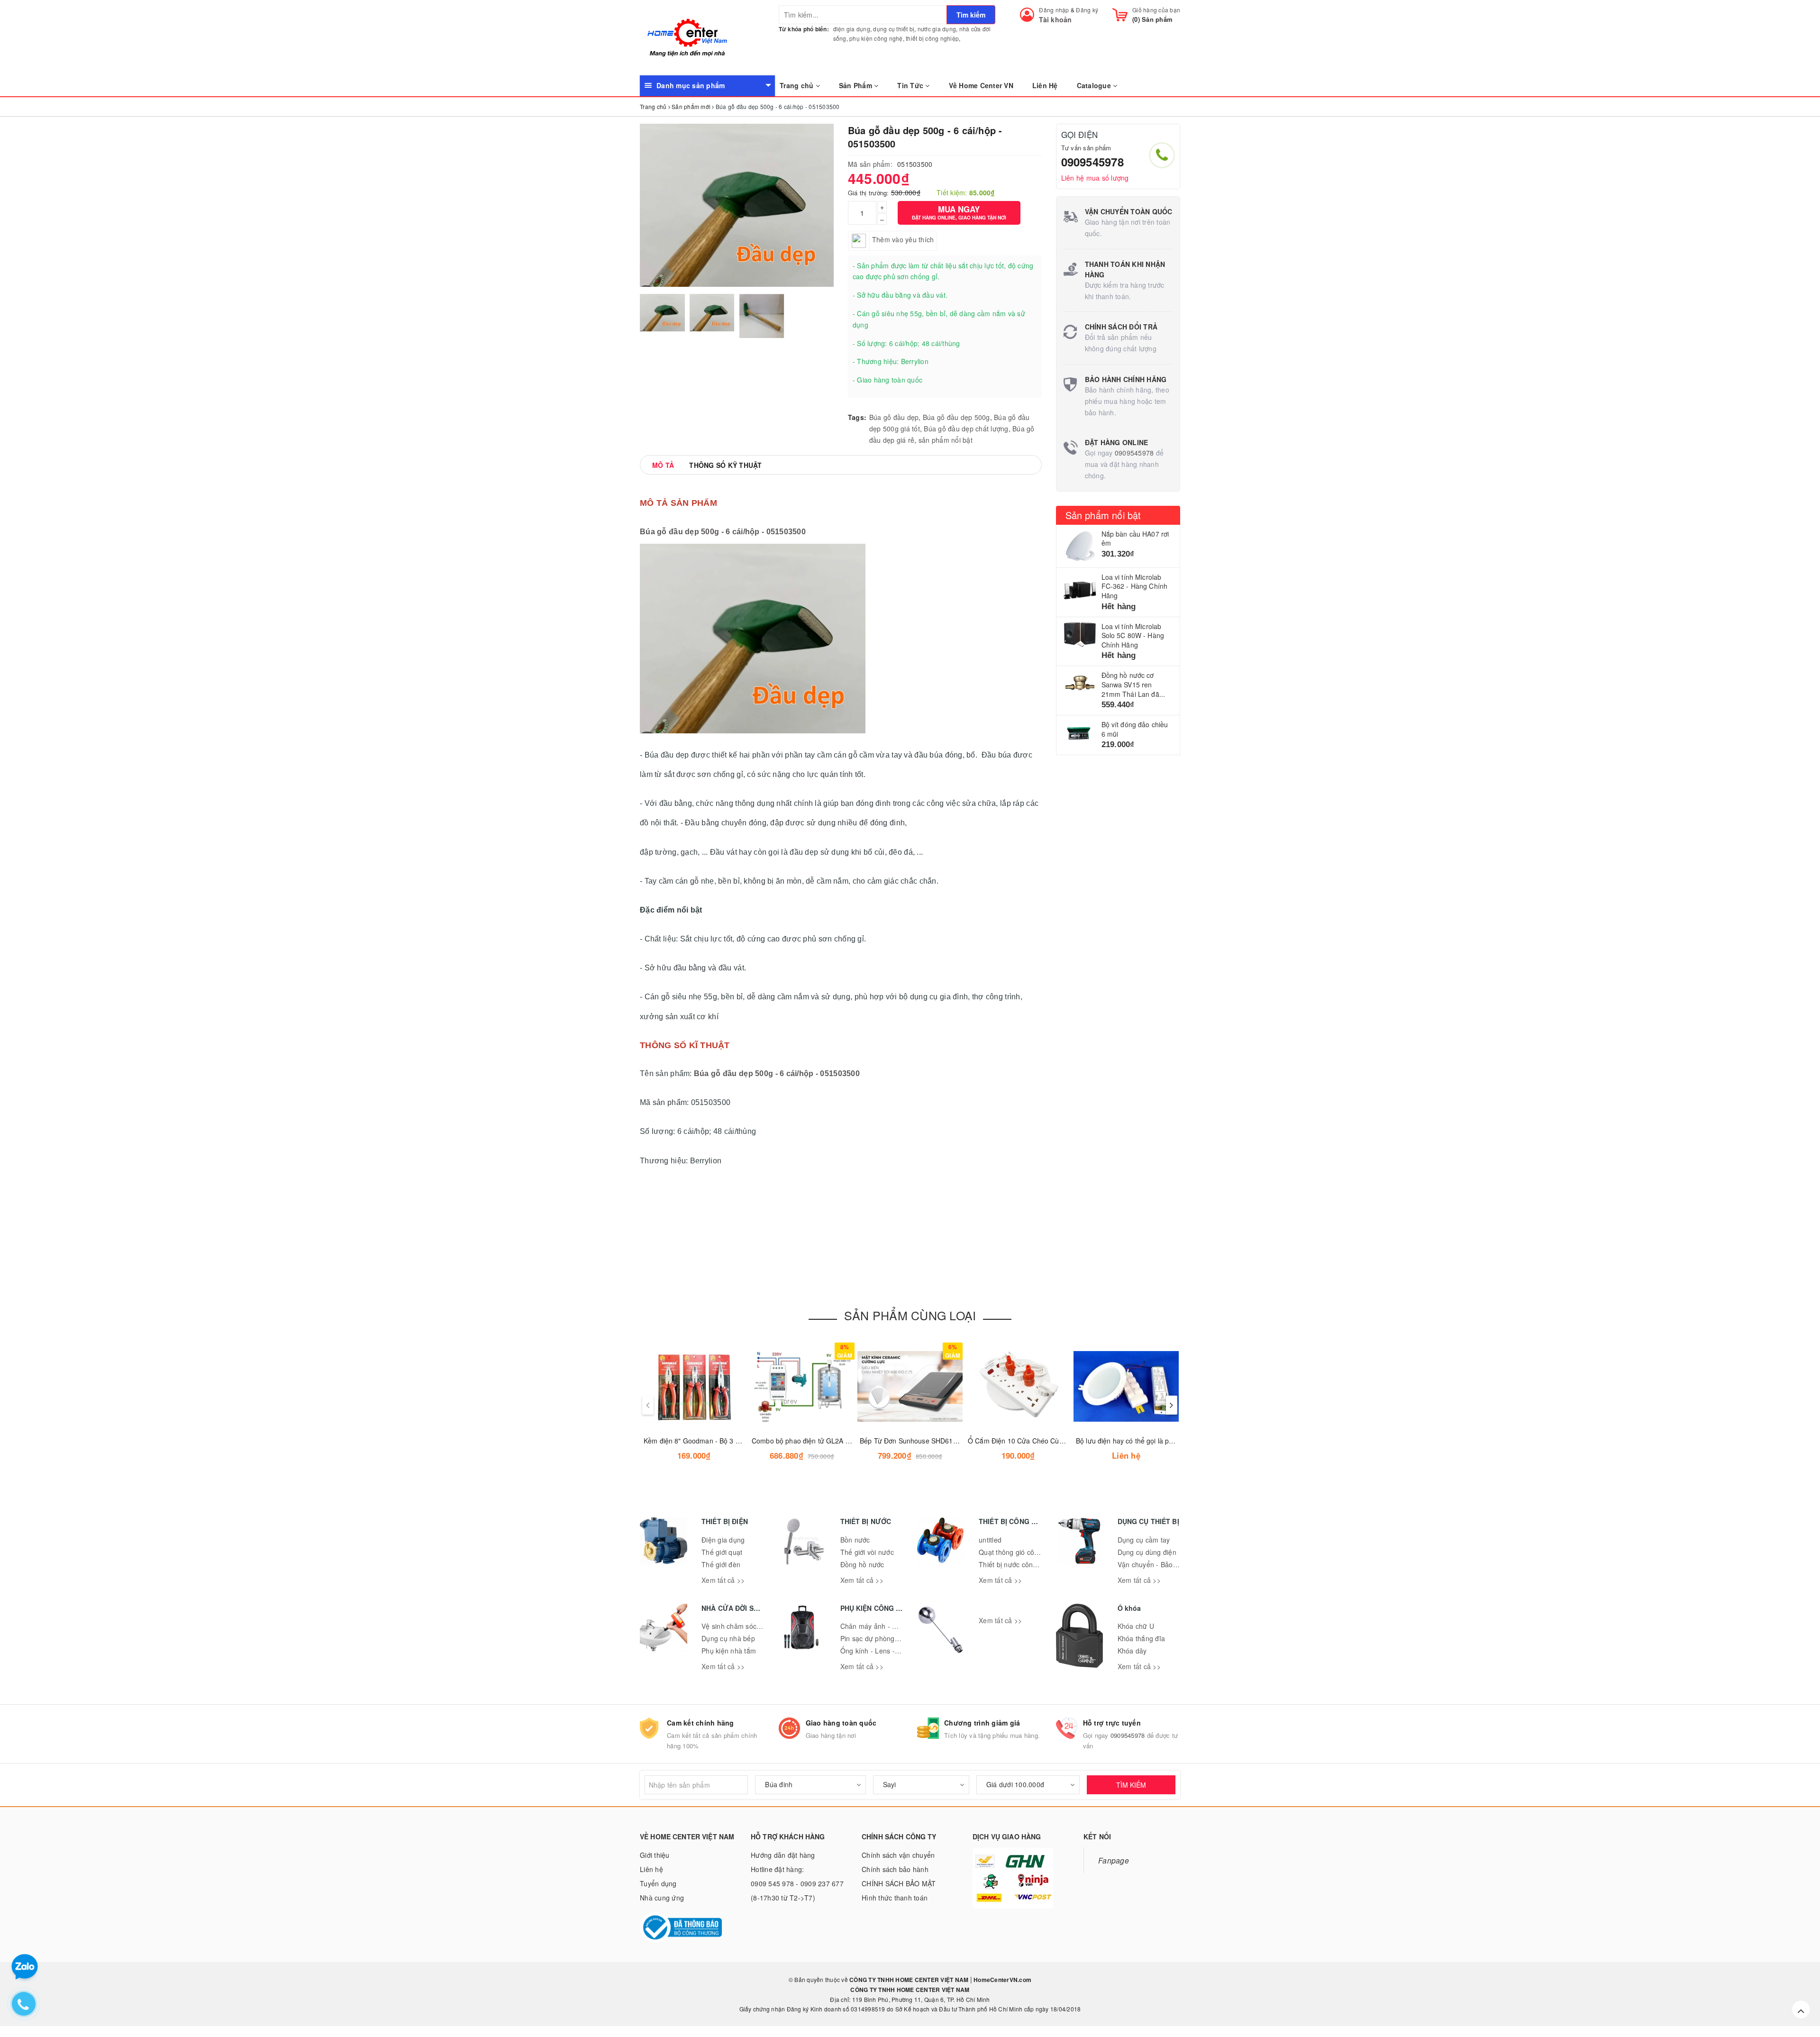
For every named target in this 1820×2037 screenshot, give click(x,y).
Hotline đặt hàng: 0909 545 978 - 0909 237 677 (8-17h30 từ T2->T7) (797, 1883)
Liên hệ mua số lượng (1095, 178)
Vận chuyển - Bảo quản (1154, 1564)
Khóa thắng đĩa (1142, 1638)
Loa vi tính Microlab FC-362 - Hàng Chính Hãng (1135, 586)
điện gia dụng (852, 29)
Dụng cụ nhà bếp (728, 1638)
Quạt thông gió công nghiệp (1022, 1552)
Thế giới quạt (722, 1552)
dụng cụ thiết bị (894, 29)
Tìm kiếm (971, 15)
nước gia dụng (937, 29)
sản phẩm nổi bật (946, 440)
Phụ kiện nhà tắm (729, 1651)
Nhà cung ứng (662, 1898)
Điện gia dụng (723, 1540)
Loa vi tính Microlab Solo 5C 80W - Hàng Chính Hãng (1133, 635)
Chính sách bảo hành (895, 1869)
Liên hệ (651, 1869)
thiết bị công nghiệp (932, 38)
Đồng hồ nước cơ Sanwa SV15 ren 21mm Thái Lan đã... (1133, 684)
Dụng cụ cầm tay (1144, 1540)
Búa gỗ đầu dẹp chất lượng (966, 429)
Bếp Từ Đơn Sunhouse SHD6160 (910, 1441)
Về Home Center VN (981, 85)
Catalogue (1095, 85)
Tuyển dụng (658, 1883)
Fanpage (1114, 1860)
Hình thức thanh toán (895, 1898)
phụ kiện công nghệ (876, 38)
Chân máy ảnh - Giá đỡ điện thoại (893, 1626)
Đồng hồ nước (862, 1564)
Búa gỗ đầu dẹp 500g (956, 417)
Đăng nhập (1054, 10)
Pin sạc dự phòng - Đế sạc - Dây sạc (897, 1638)
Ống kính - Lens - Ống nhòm (885, 1651)
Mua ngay (959, 212)
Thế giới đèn (721, 1564)
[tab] (663, 465)
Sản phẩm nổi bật (1103, 515)
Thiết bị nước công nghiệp (1019, 1564)
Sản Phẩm (856, 85)
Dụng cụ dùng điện (1147, 1552)
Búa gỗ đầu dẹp (894, 417)
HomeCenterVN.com (1002, 1980)
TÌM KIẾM (1131, 1785)
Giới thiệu (655, 1855)
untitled (990, 1540)
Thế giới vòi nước (867, 1552)
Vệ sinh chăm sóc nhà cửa (743, 1626)
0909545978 (1092, 162)
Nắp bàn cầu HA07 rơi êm (1135, 539)
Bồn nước (855, 1540)
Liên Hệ (1045, 85)
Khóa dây (1132, 1651)
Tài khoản (1055, 19)
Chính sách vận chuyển (898, 1855)
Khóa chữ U (1136, 1626)
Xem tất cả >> (723, 1580)
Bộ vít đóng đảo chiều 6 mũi (1135, 729)
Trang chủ (798, 85)
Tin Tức (911, 85)
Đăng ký (1087, 10)
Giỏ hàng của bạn (1156, 10)
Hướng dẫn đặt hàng (783, 1855)
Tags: (857, 417)
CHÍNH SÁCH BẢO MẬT (899, 1883)
